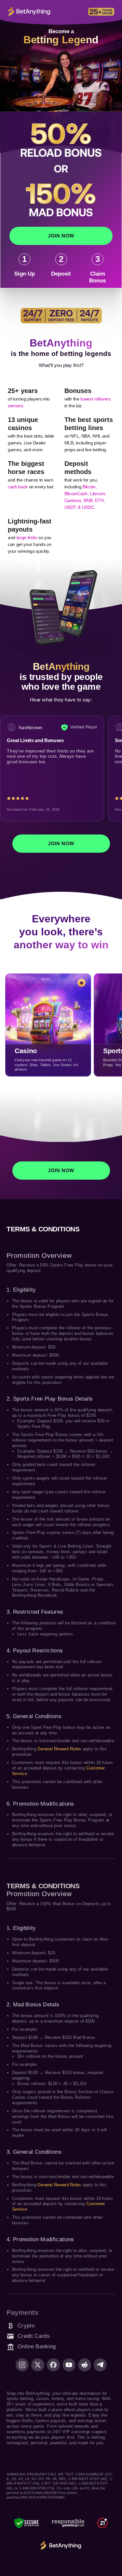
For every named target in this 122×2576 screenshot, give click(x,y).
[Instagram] (22, 2365)
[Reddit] (85, 2365)
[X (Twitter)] (38, 2365)
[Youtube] (69, 2365)
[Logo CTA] (29, 12)
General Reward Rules (60, 1749)
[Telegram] (100, 2365)
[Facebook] (53, 2365)
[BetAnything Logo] (61, 2546)
